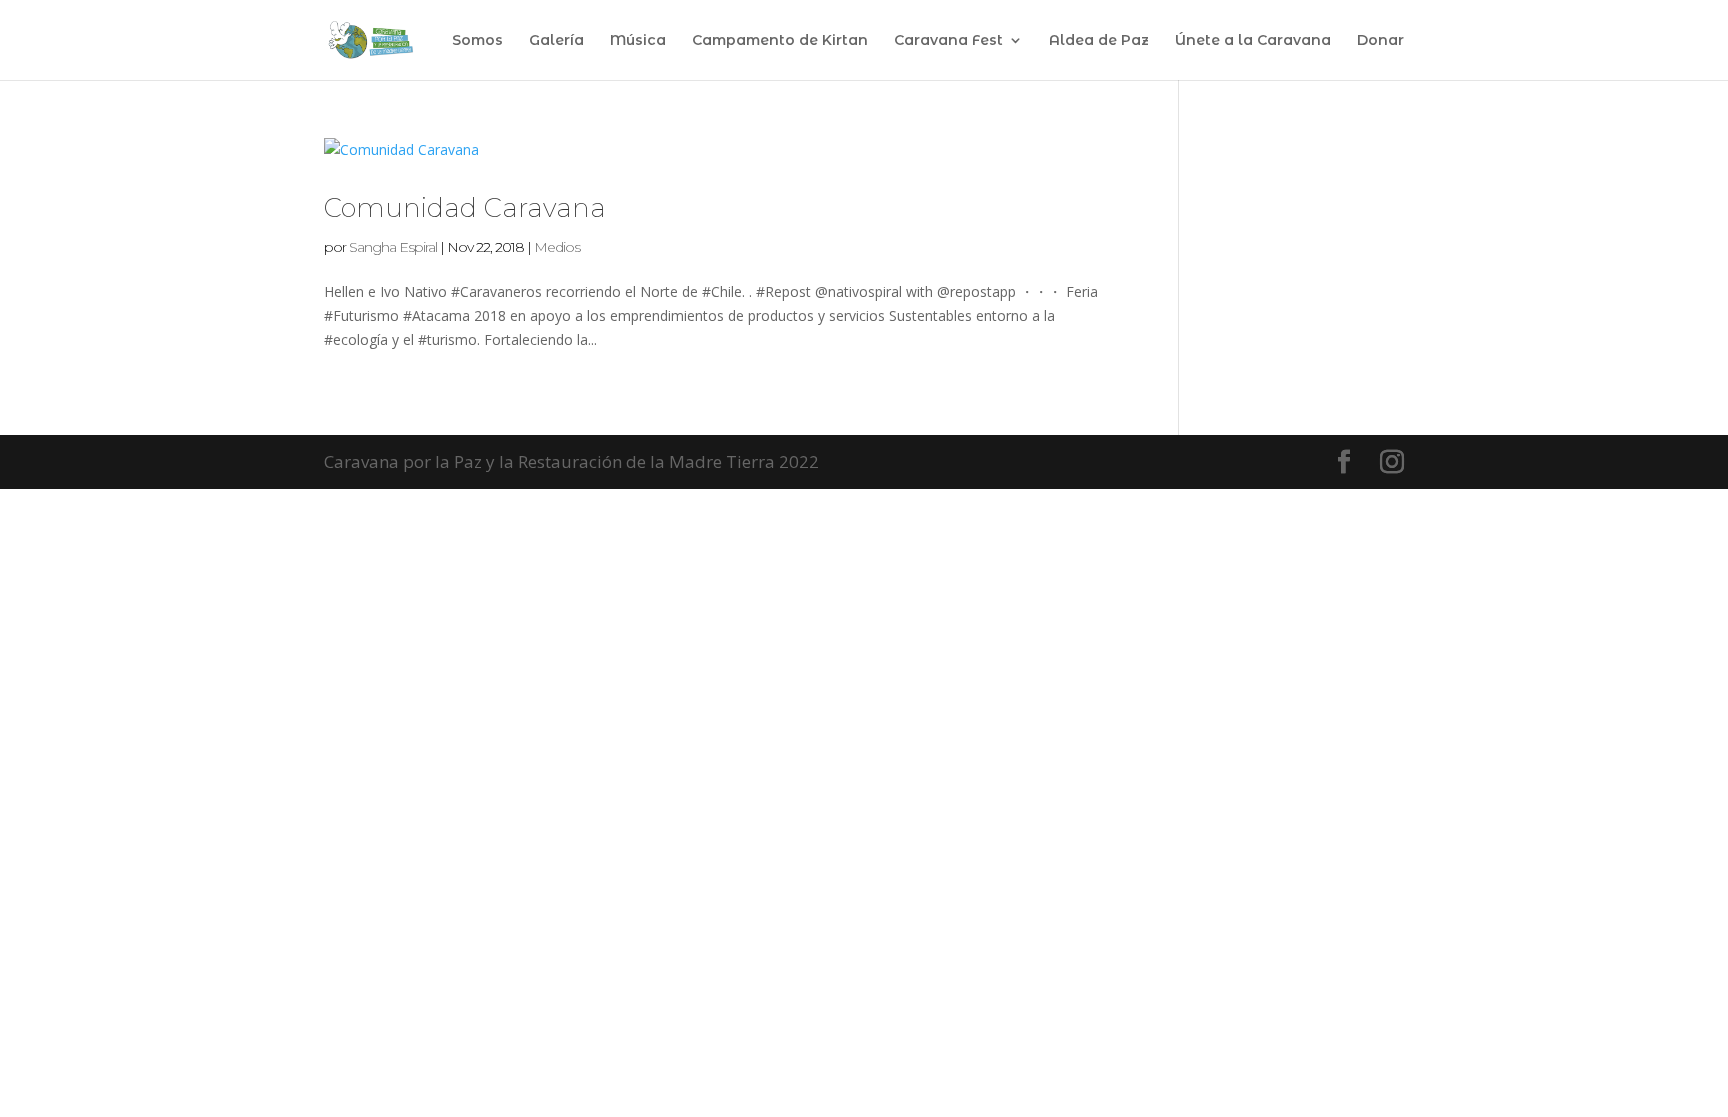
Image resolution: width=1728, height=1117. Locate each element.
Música (638, 41)
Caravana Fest (948, 41)
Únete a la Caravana (1253, 41)
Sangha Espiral (393, 247)
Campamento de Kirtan (780, 41)
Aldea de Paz (1099, 41)
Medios (557, 247)
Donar (1380, 41)
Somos (477, 41)
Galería (556, 41)
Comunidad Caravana (465, 208)
